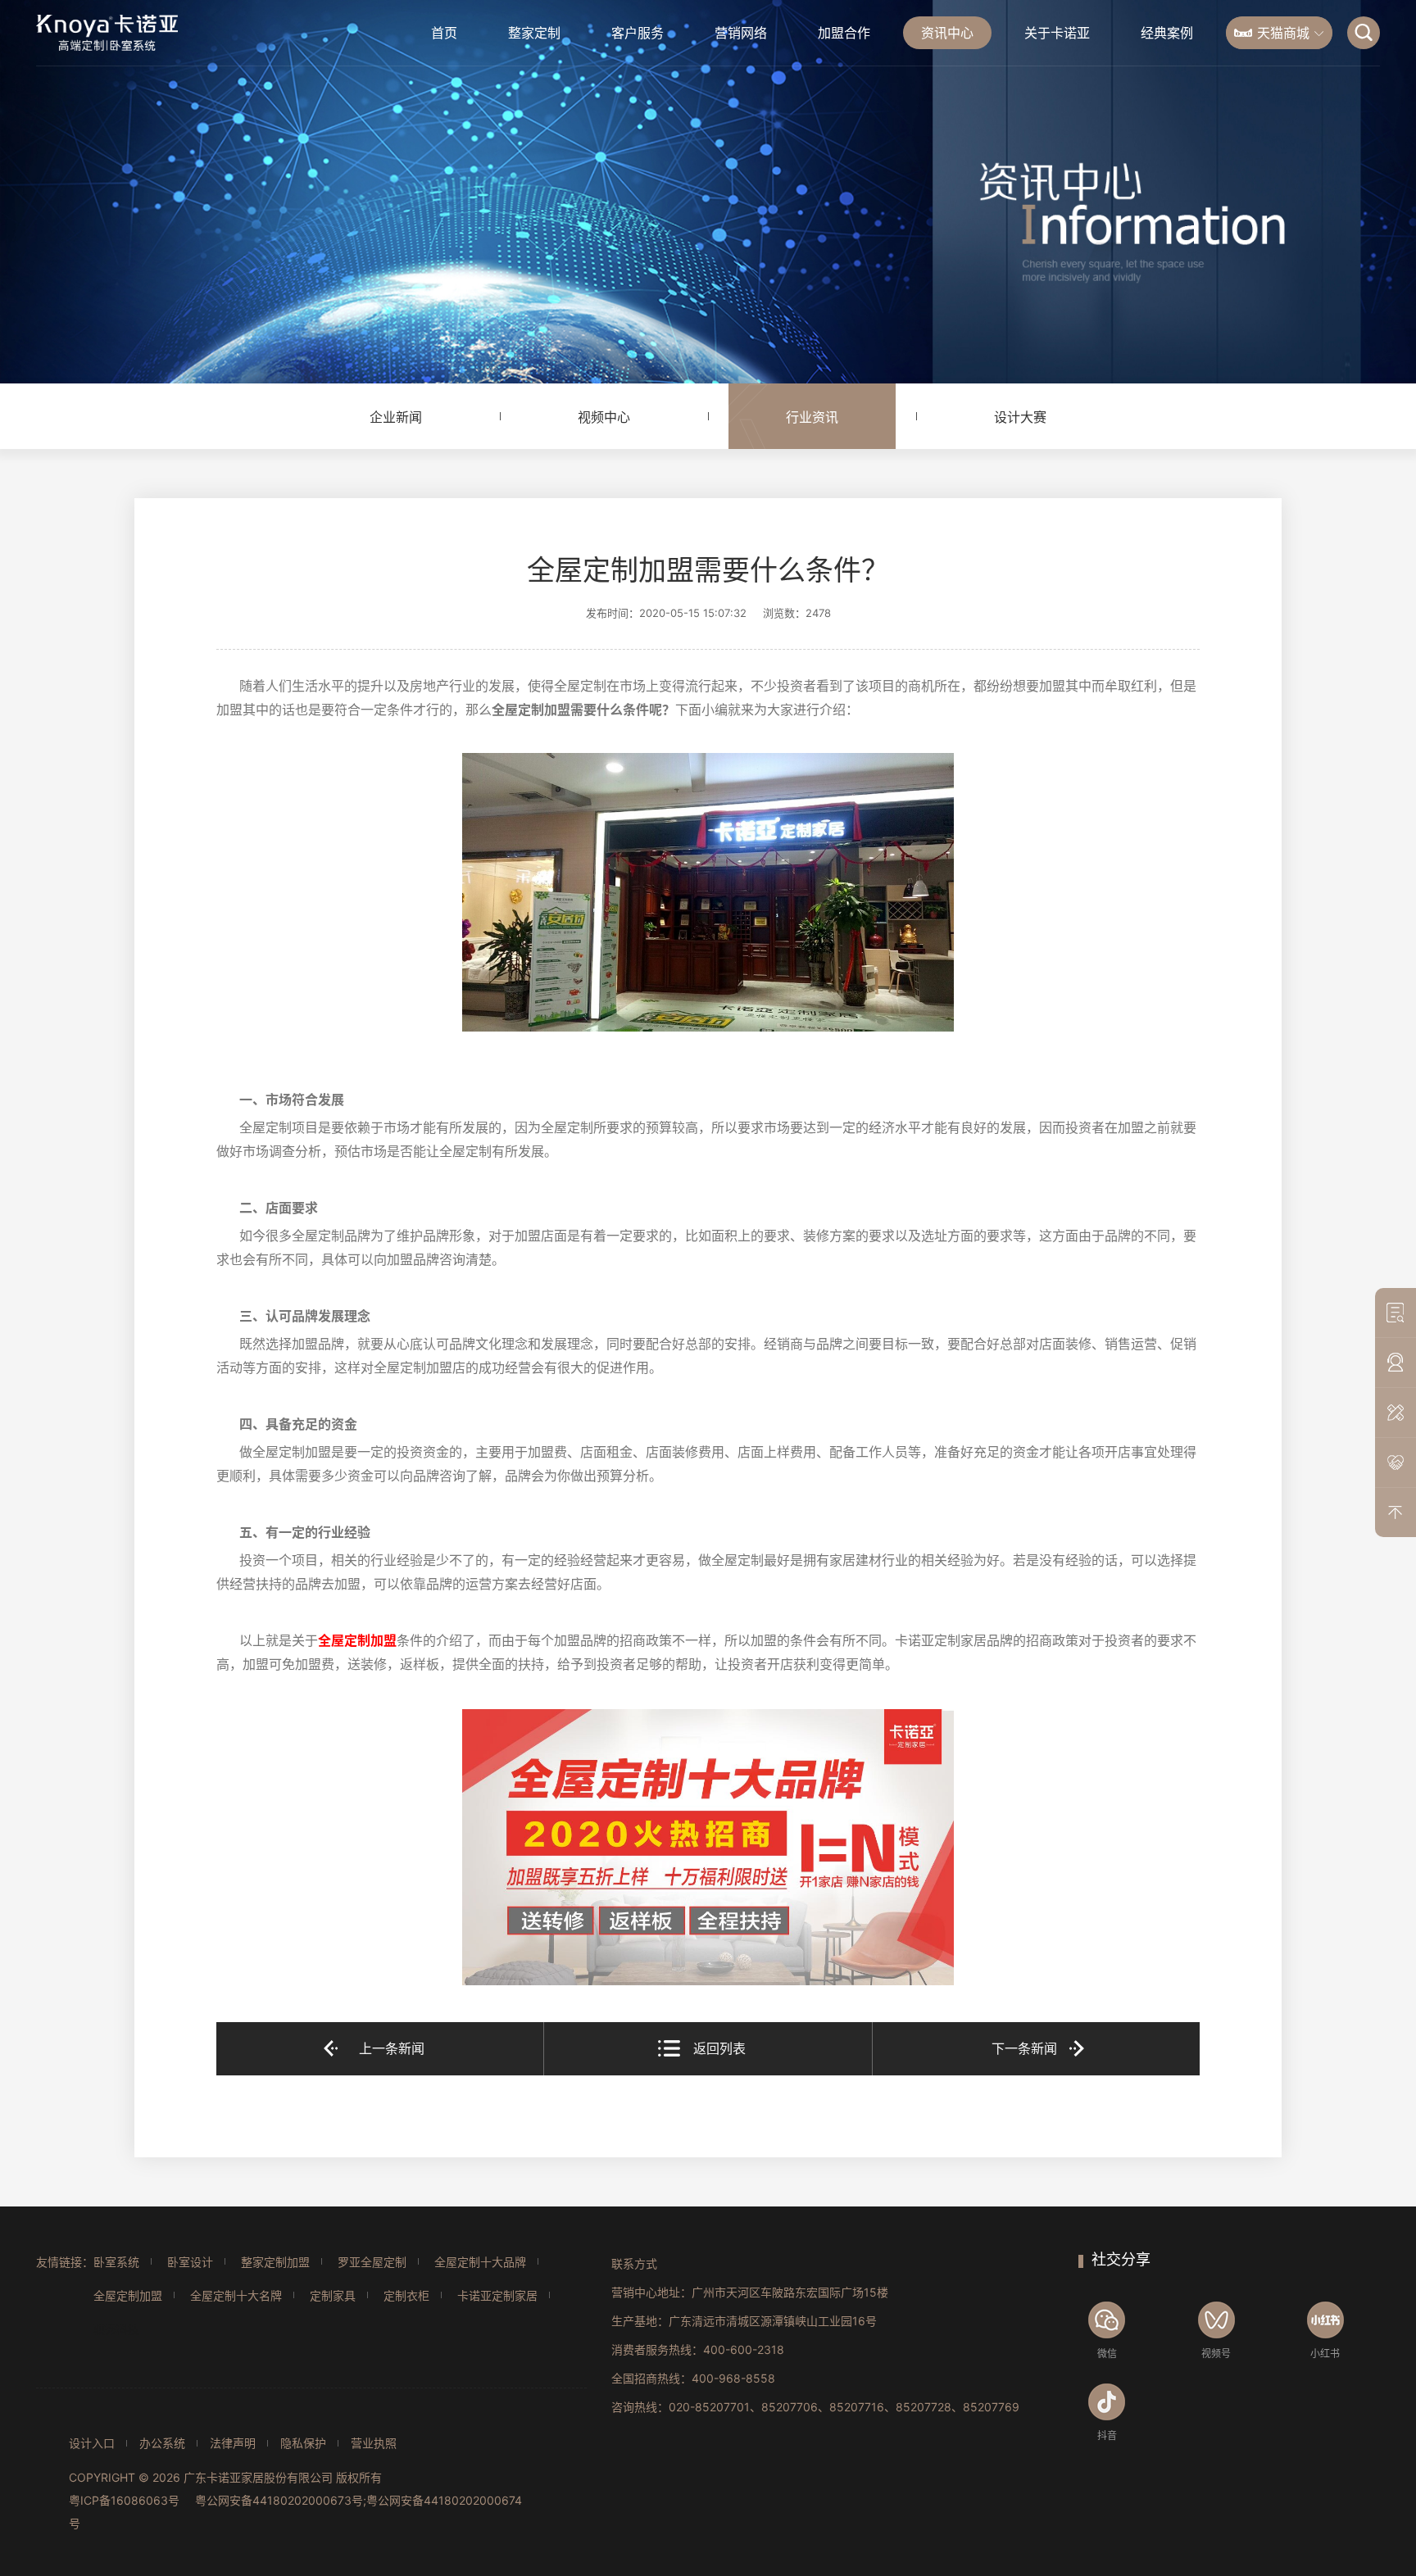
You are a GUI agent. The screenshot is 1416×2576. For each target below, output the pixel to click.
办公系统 (162, 2443)
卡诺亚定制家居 (497, 2295)
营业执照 (374, 2443)
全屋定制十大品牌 (480, 2262)
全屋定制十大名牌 (236, 2295)
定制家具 (333, 2295)
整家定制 (534, 33)
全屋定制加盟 (128, 2295)
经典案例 (1167, 33)
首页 (444, 33)
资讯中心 (947, 33)
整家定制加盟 (275, 2262)
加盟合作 (844, 33)
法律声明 (233, 2443)
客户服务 (638, 33)
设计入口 (92, 2443)
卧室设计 (190, 2262)
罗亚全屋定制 (372, 2262)
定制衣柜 (406, 2295)
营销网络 (741, 33)
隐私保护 (303, 2443)
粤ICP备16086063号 (124, 2500)
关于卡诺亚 (1057, 33)
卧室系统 (116, 2262)
